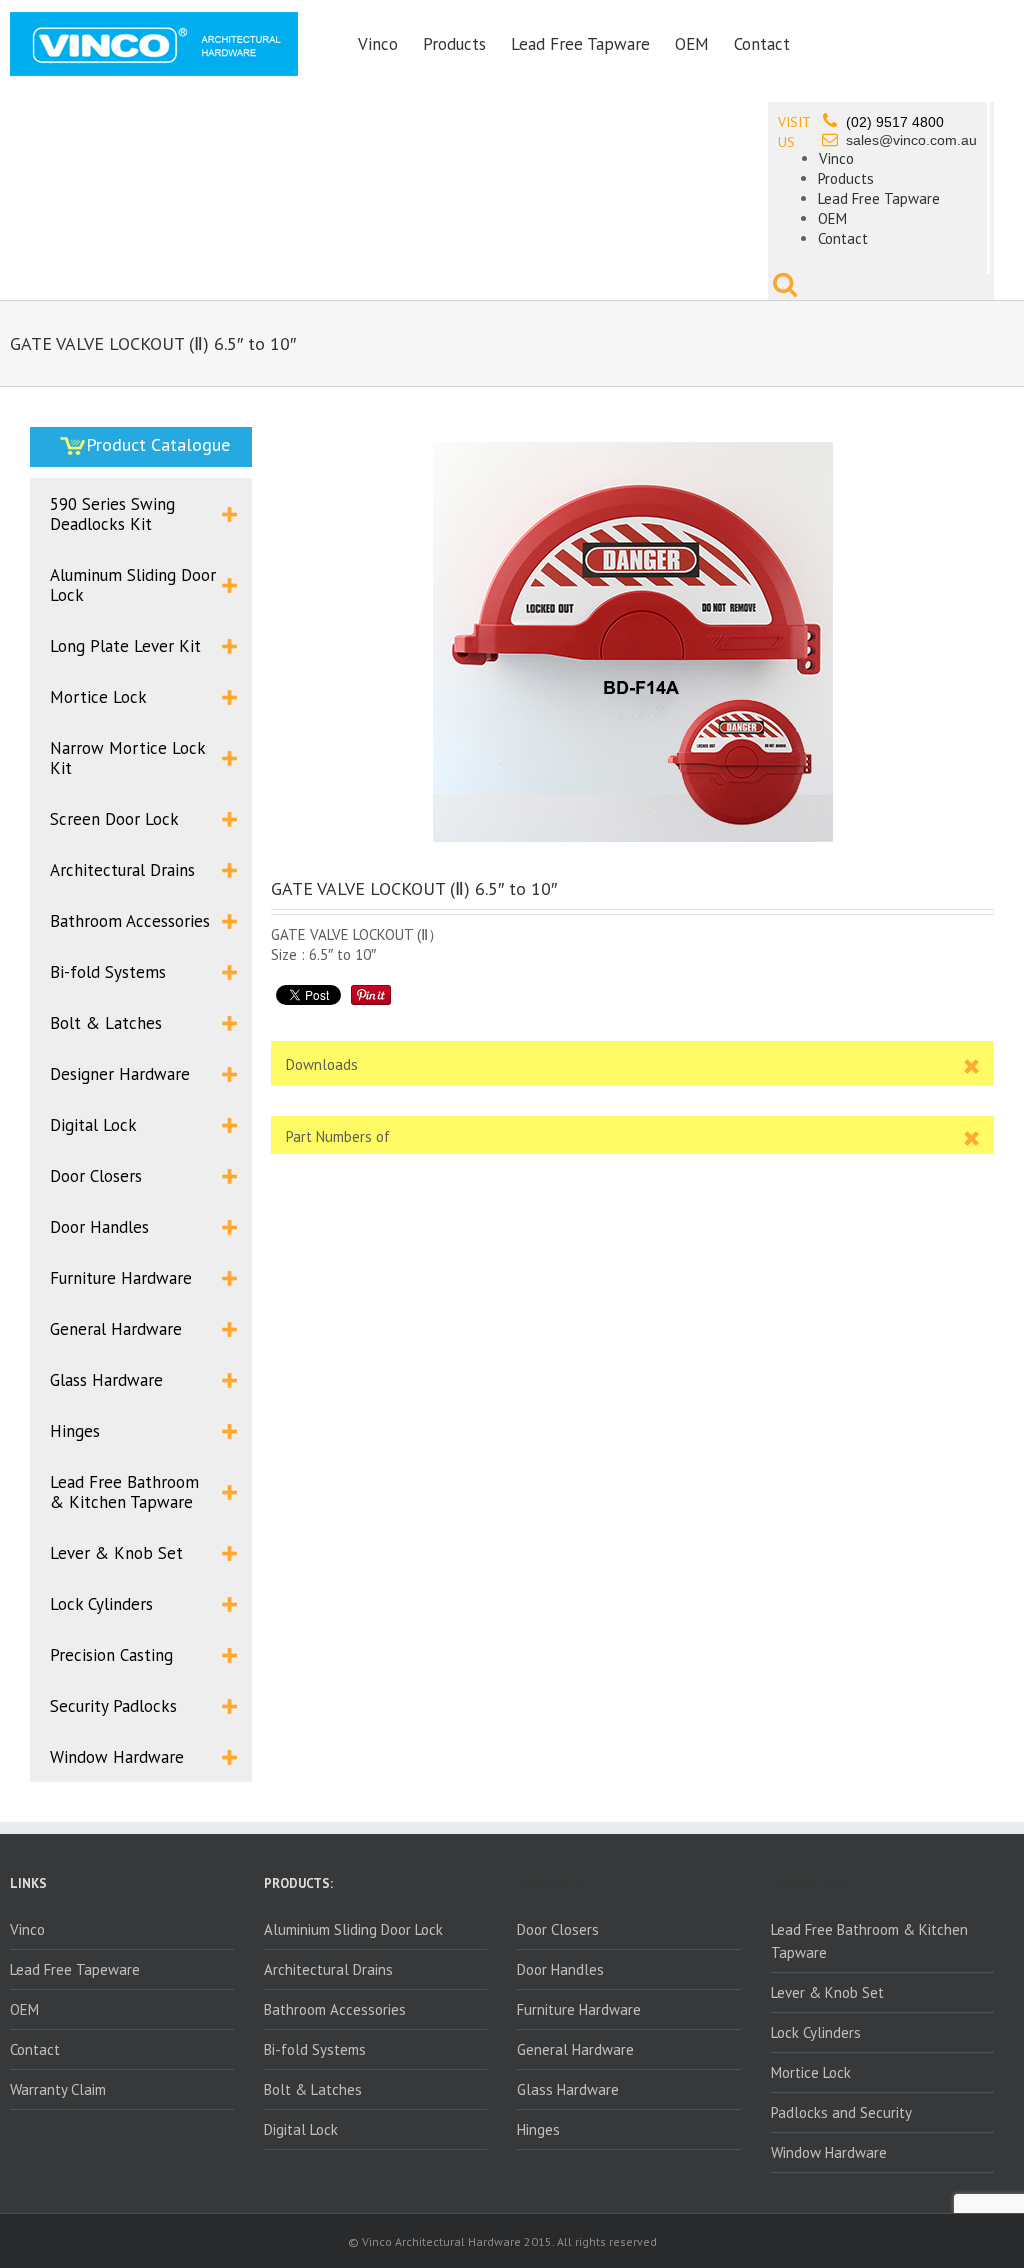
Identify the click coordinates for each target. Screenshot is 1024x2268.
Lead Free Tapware (580, 44)
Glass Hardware (568, 2089)
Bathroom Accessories (335, 2009)
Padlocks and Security (841, 2112)
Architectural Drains (328, 1969)
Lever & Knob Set (827, 1992)
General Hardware (575, 2049)
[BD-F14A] (632, 642)
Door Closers (558, 1929)
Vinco (378, 44)
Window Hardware (829, 2152)
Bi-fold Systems (315, 2049)
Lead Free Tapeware (75, 1969)
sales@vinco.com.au (911, 140)
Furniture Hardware (579, 2009)
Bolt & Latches (313, 2089)
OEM (692, 44)
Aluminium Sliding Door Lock (353, 1929)
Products (454, 44)
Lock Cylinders (816, 2032)
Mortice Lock (811, 2072)
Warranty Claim (58, 2089)
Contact (762, 44)
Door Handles (560, 1969)
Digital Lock (301, 2129)
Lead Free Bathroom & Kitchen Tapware (869, 1941)
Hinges (538, 2129)
